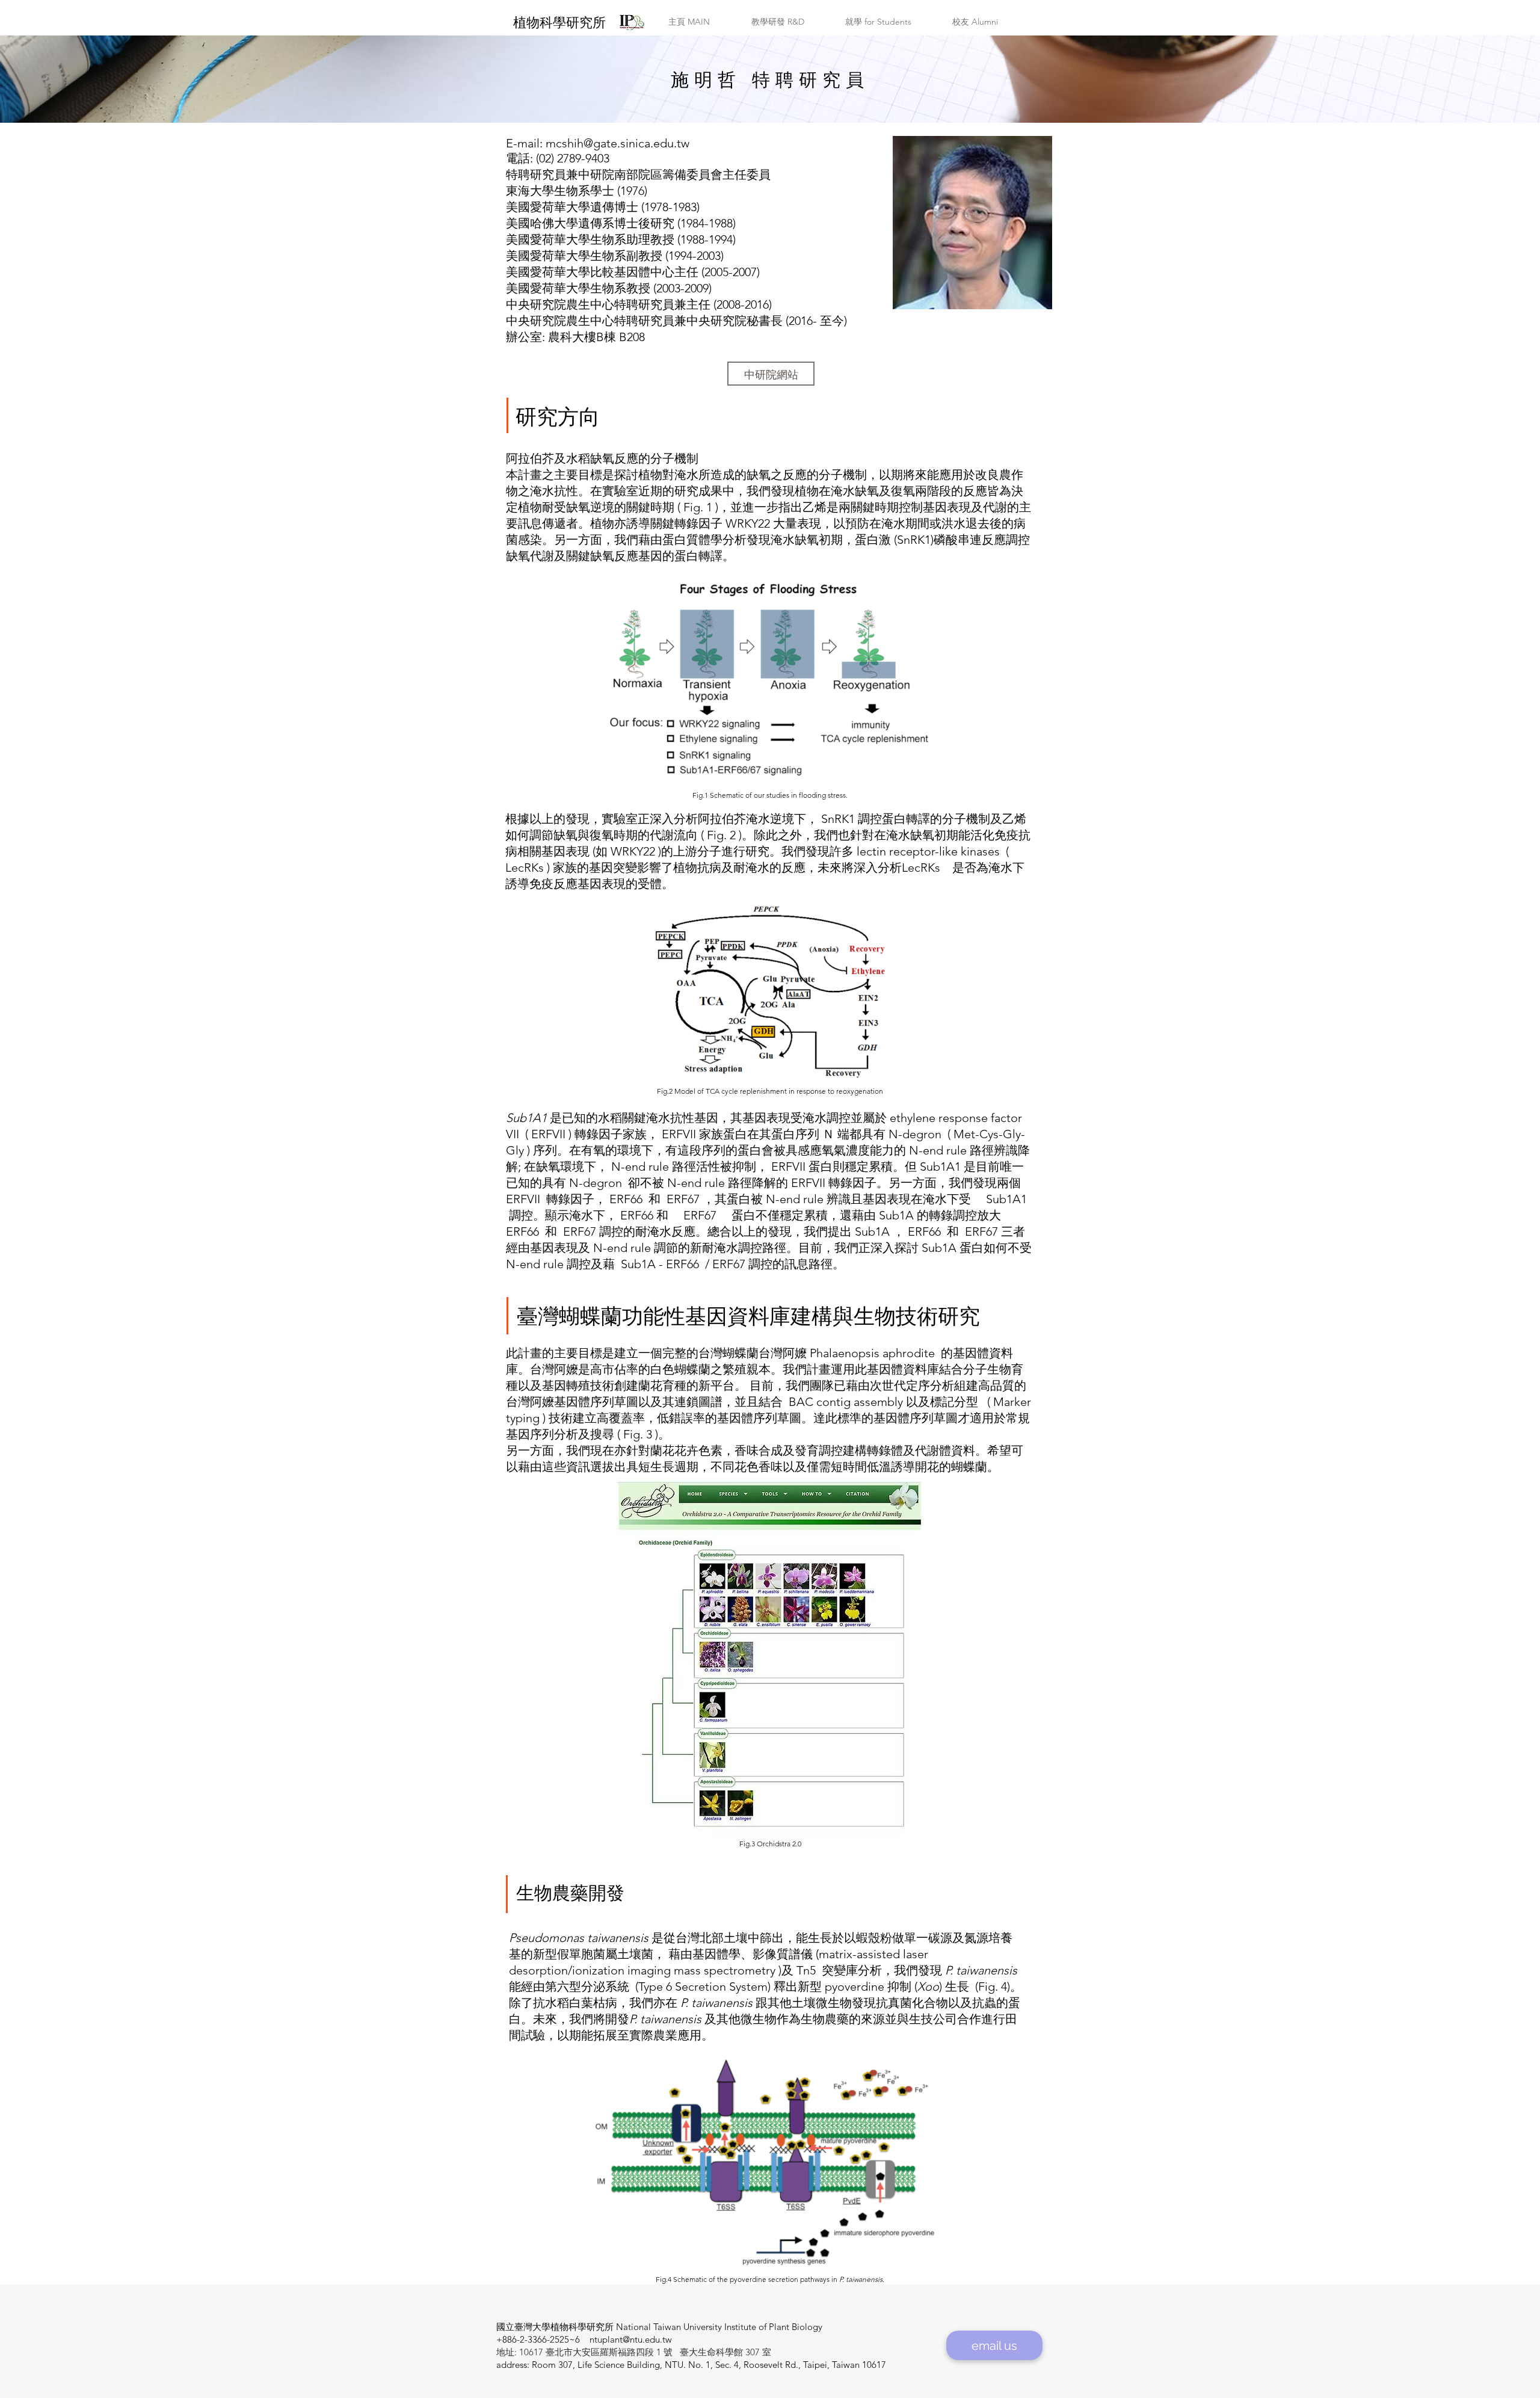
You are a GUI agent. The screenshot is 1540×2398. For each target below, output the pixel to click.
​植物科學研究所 (559, 23)
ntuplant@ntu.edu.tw (631, 2339)
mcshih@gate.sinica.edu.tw (618, 143)
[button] (689, 22)
